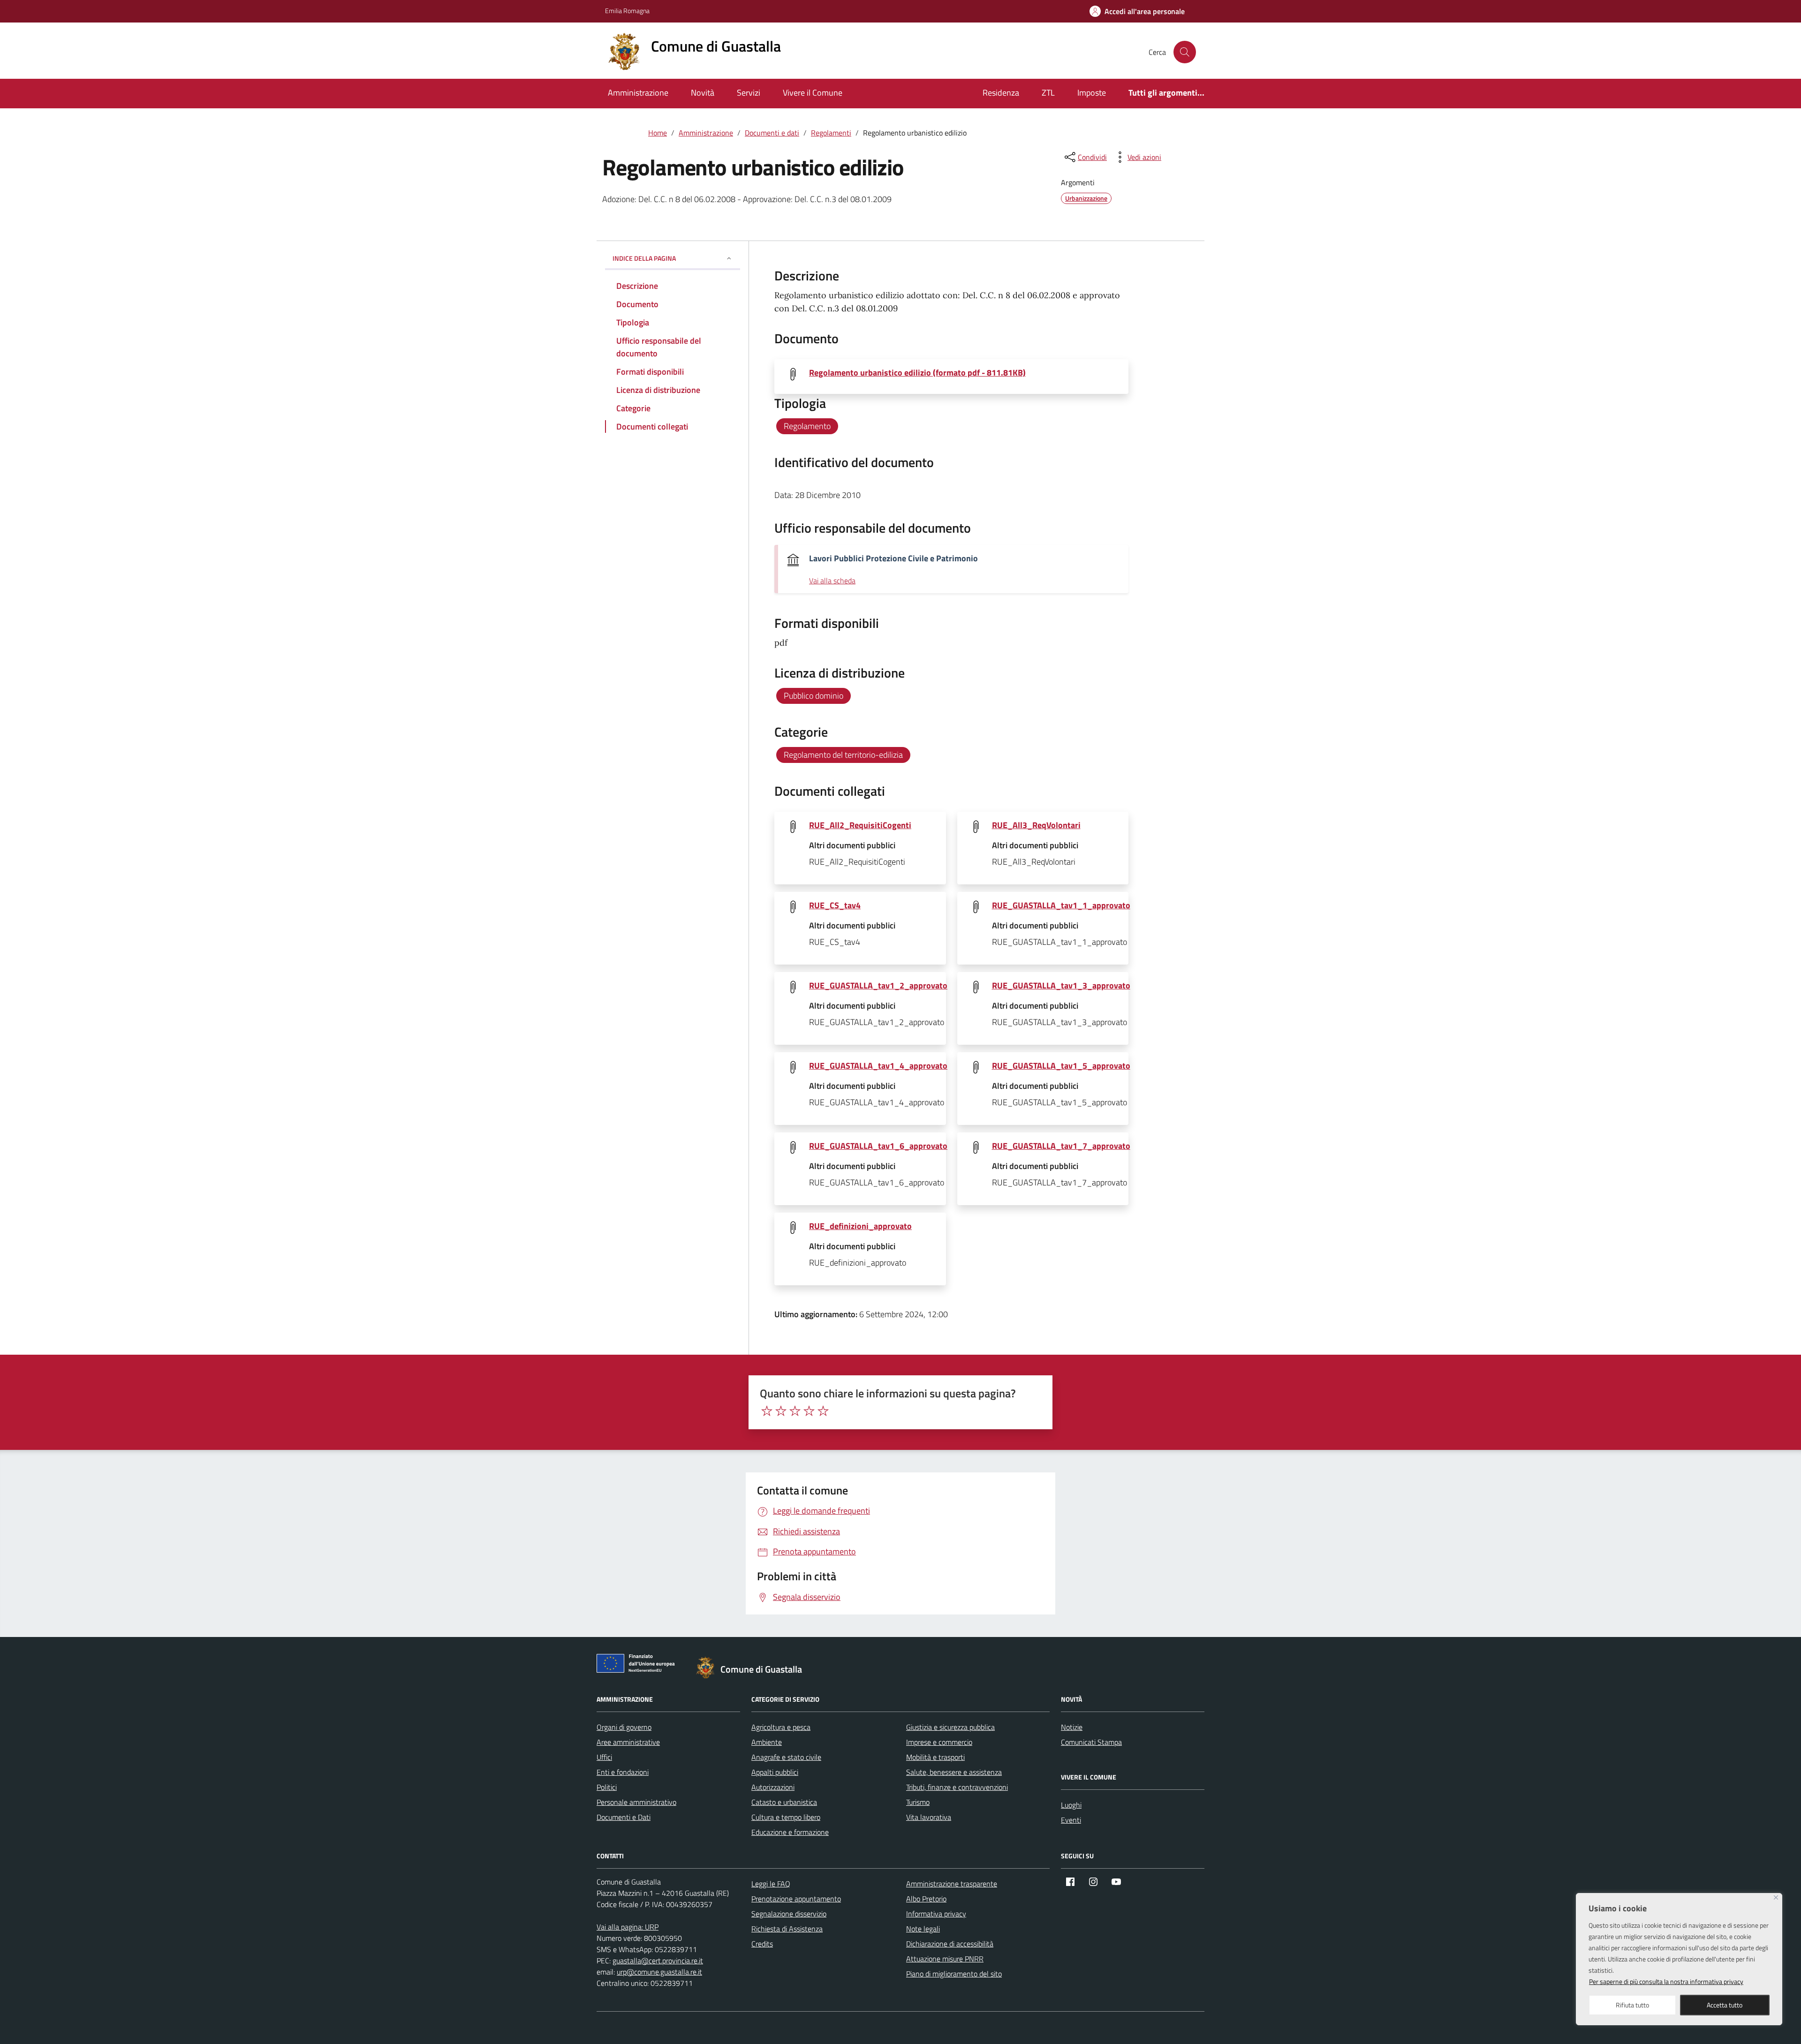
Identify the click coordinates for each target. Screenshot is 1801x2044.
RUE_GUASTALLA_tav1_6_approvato (878, 1146)
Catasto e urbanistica (784, 1802)
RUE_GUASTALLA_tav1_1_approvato (1061, 905)
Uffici (604, 1757)
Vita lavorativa (929, 1817)
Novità (703, 93)
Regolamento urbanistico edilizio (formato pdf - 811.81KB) (917, 373)
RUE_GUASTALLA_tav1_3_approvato (1061, 985)
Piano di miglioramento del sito (954, 1974)
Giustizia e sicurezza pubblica (950, 1727)
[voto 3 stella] (795, 1411)
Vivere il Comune (813, 93)
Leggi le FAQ (771, 1884)
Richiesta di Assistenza (787, 1929)
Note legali (923, 1929)
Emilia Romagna (627, 11)
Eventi (1071, 1820)
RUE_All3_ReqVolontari (1036, 825)
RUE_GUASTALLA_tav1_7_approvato (1061, 1146)
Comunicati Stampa (1091, 1742)
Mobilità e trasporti (935, 1757)
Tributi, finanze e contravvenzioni (957, 1787)
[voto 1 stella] (767, 1411)
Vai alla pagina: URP (628, 1927)
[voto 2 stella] (781, 1411)
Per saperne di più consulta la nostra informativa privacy (1666, 1981)
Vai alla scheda (832, 581)
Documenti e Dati (624, 1817)
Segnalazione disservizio (789, 1914)
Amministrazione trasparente (952, 1884)
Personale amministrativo (636, 1802)
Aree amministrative (628, 1742)
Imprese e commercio (939, 1742)
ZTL (1048, 93)
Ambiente (767, 1742)
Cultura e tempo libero (786, 1817)
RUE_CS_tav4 (835, 905)
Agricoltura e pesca (781, 1727)
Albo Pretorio (926, 1899)
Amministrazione (638, 93)
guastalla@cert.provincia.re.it (658, 1961)
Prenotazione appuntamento (796, 1899)
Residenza (1001, 93)
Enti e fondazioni (623, 1772)
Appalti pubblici (775, 1772)
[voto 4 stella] (809, 1411)
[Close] (1776, 1897)
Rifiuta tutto (1632, 2005)
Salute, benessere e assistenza (954, 1772)
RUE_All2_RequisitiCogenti (860, 825)
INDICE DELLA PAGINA (644, 258)
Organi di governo (624, 1727)
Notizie (1072, 1727)
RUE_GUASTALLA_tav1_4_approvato (878, 1066)
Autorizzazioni (773, 1787)
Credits (762, 1944)
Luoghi (1071, 1805)
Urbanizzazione (1086, 198)
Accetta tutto (1725, 2005)
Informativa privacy (936, 1914)
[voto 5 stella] (823, 1411)
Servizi (749, 93)
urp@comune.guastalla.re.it (659, 1972)
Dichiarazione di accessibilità (950, 1944)
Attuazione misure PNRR (945, 1959)
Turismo (918, 1802)
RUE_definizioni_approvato (860, 1226)
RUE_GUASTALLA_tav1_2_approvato (878, 985)
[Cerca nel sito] (1185, 52)
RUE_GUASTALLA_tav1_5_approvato (1061, 1066)
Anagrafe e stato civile (786, 1757)
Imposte (1092, 93)
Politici (607, 1787)
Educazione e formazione (790, 1832)
